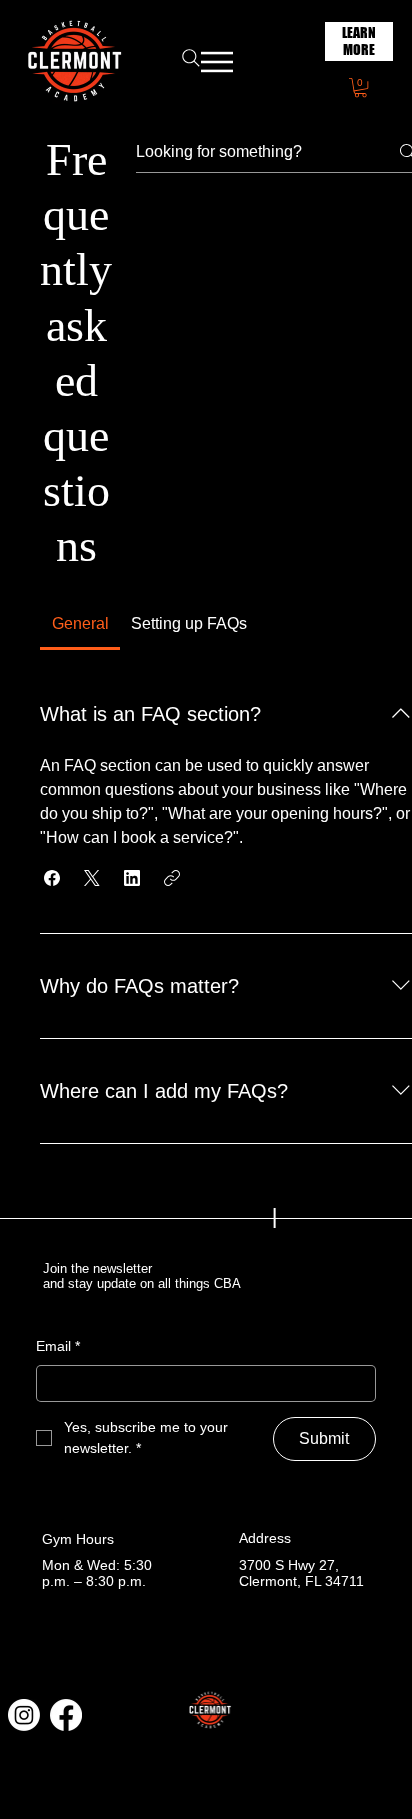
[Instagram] (24, 1715)
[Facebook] (66, 1715)
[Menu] (217, 62)
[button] (360, 87)
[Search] (191, 58)
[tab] (80, 624)
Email (58, 1346)
